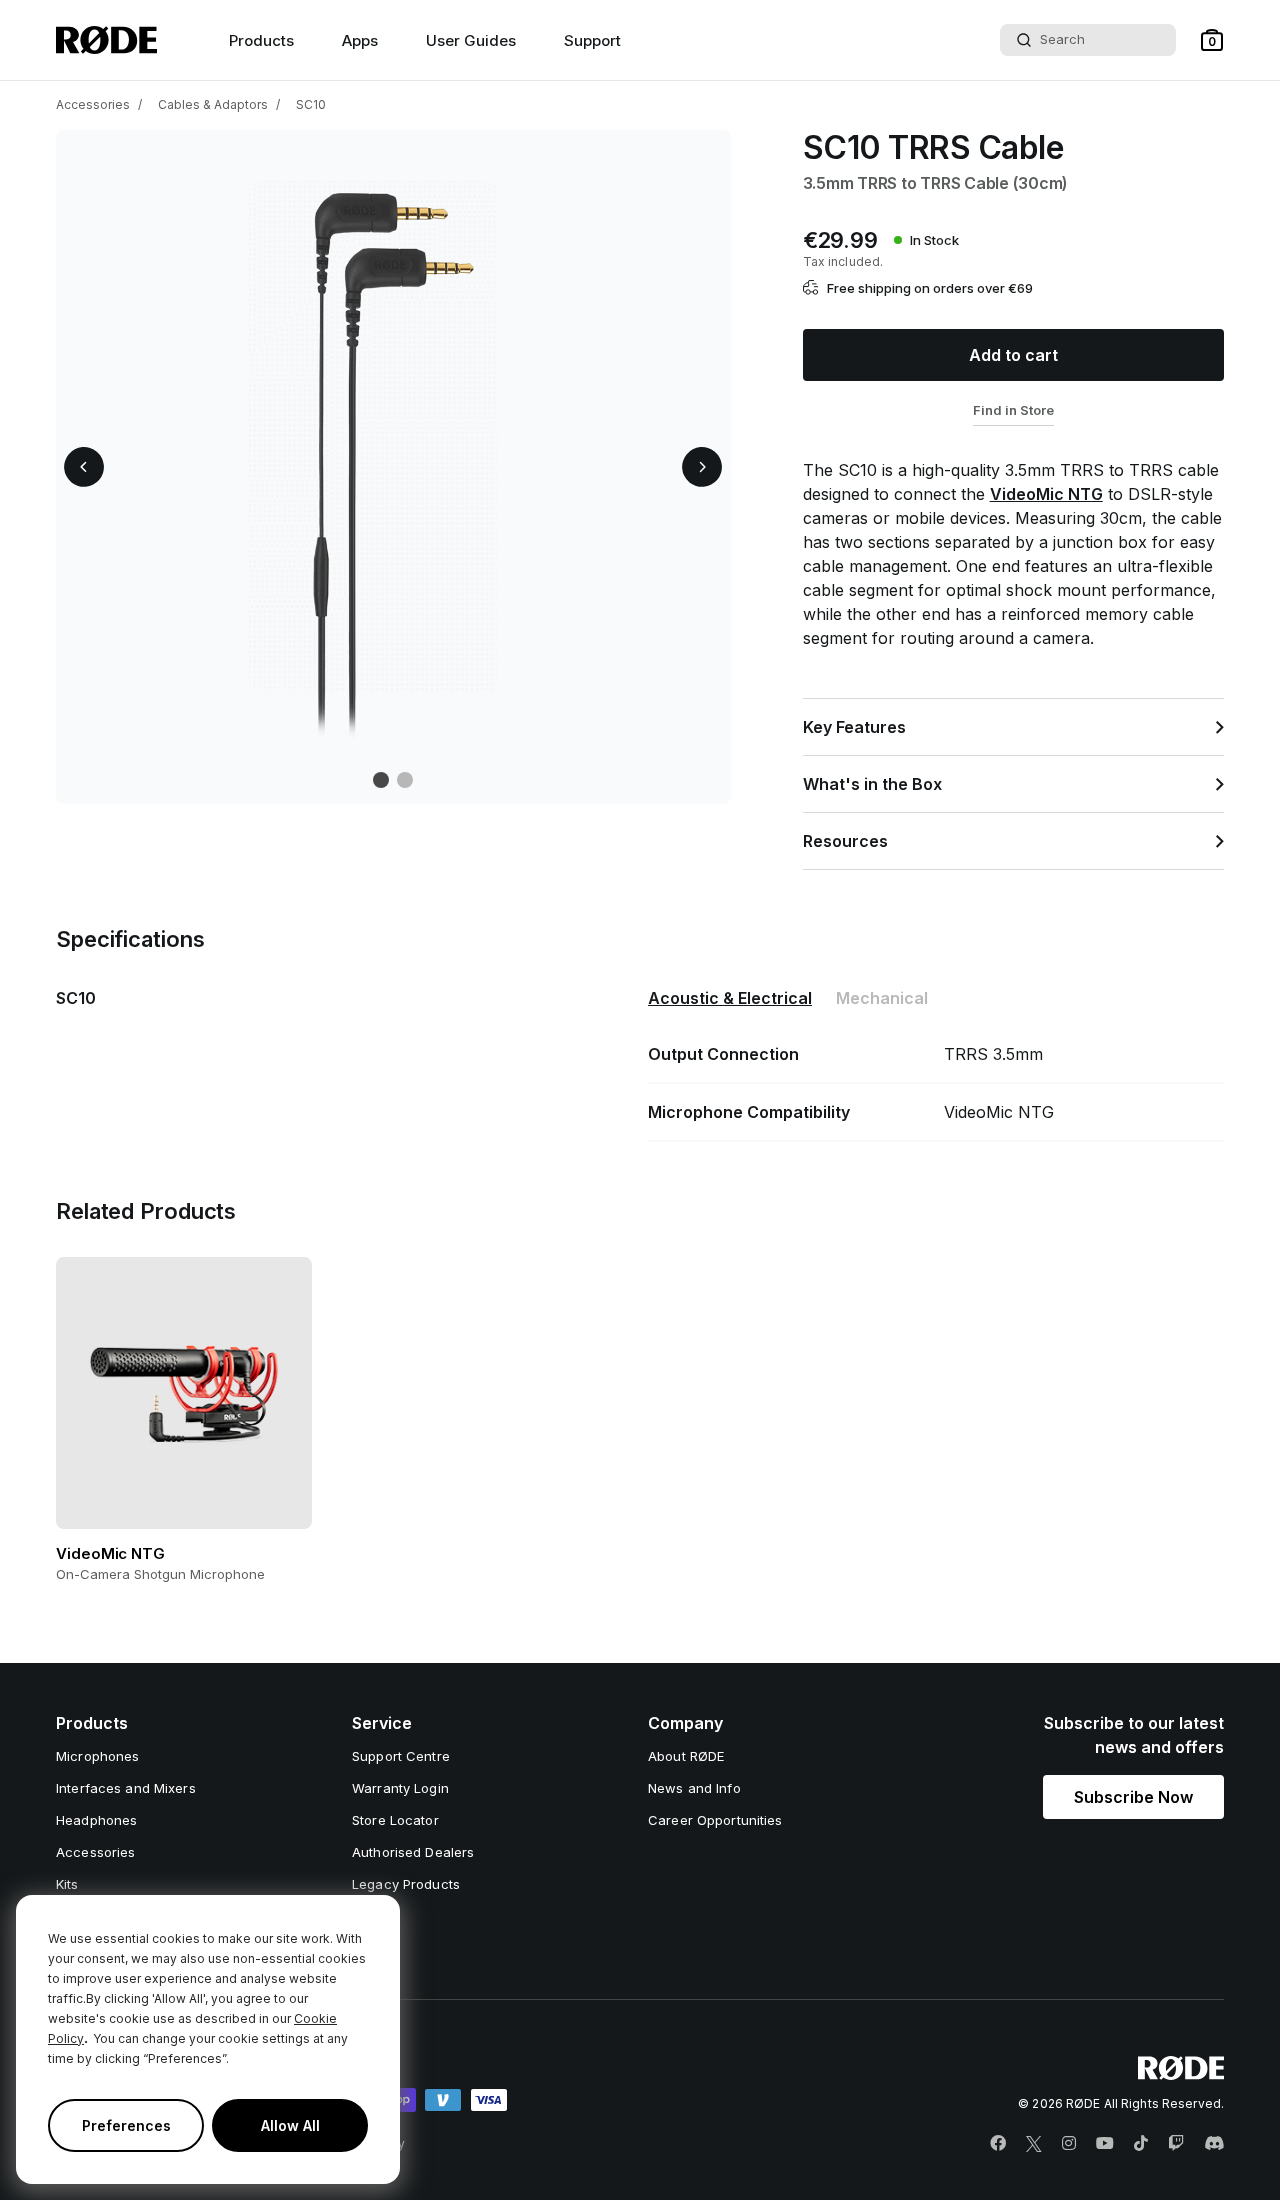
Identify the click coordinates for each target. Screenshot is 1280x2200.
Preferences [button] (126, 2125)
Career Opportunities (715, 1820)
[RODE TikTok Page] (1141, 2144)
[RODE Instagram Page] (1069, 2144)
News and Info (694, 1788)
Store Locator (395, 1820)
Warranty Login (400, 1788)
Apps (360, 40)
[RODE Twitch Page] (1176, 2144)
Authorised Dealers (413, 1852)
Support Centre (401, 1756)
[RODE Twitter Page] (1034, 2144)
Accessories (93, 104)
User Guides (471, 40)
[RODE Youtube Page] (1105, 2144)
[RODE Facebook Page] (998, 2144)
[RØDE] (106, 40)
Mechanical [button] (882, 998)
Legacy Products (406, 1884)
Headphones (96, 1820)
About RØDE (686, 1756)
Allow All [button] (290, 2125)
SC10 (311, 104)
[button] (1212, 40)
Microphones (97, 1756)
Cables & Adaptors (213, 104)
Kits (67, 1884)
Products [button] (261, 40)
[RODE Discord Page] (1214, 2144)
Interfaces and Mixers (126, 1788)
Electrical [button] (730, 998)
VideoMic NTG (1046, 494)
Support (592, 40)
